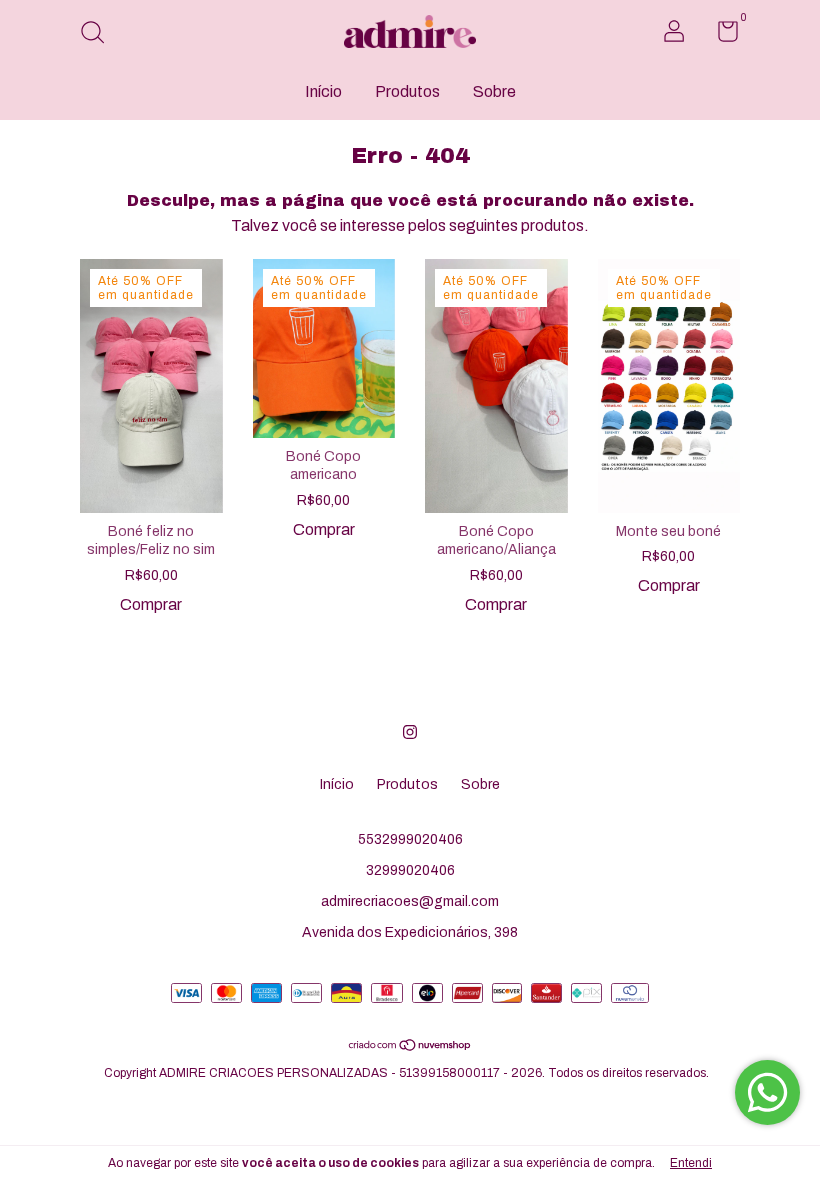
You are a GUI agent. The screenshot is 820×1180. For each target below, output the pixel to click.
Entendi (691, 1163)
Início (323, 91)
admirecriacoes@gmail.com (410, 901)
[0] (720, 35)
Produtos (407, 91)
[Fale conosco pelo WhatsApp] (767, 1092)
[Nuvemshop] (410, 1046)
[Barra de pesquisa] (99, 34)
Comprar (151, 604)
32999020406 (410, 870)
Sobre (494, 91)
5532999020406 (410, 839)
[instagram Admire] (410, 732)
